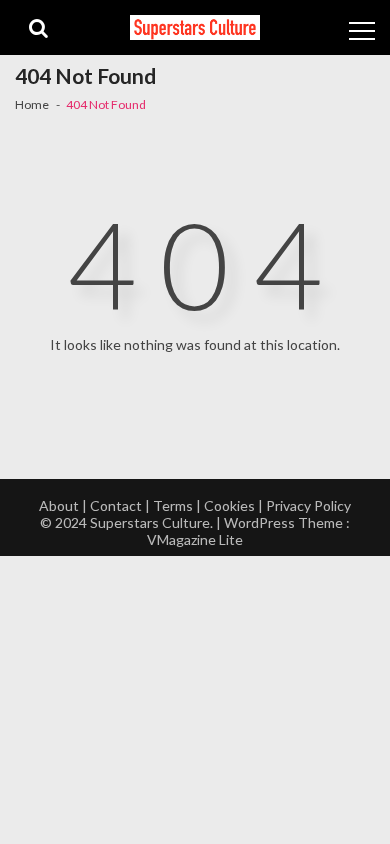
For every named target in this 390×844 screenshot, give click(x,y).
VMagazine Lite (195, 539)
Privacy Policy (308, 505)
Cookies (229, 505)
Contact (116, 505)
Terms (173, 505)
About (59, 505)
